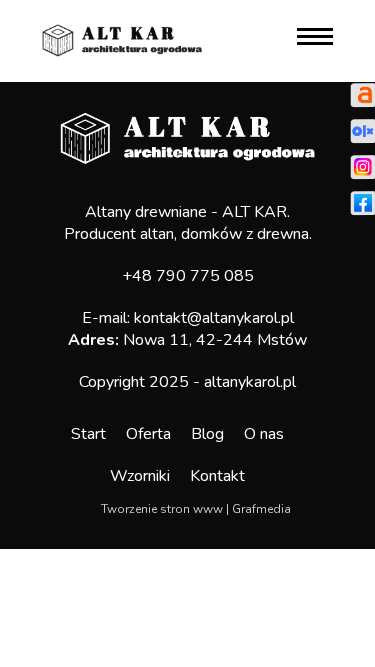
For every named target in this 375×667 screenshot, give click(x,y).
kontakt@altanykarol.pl (214, 318)
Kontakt (217, 476)
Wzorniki (140, 476)
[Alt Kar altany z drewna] (122, 39)
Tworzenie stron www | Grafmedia (196, 509)
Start (88, 434)
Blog (207, 434)
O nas (264, 434)
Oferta (148, 434)
